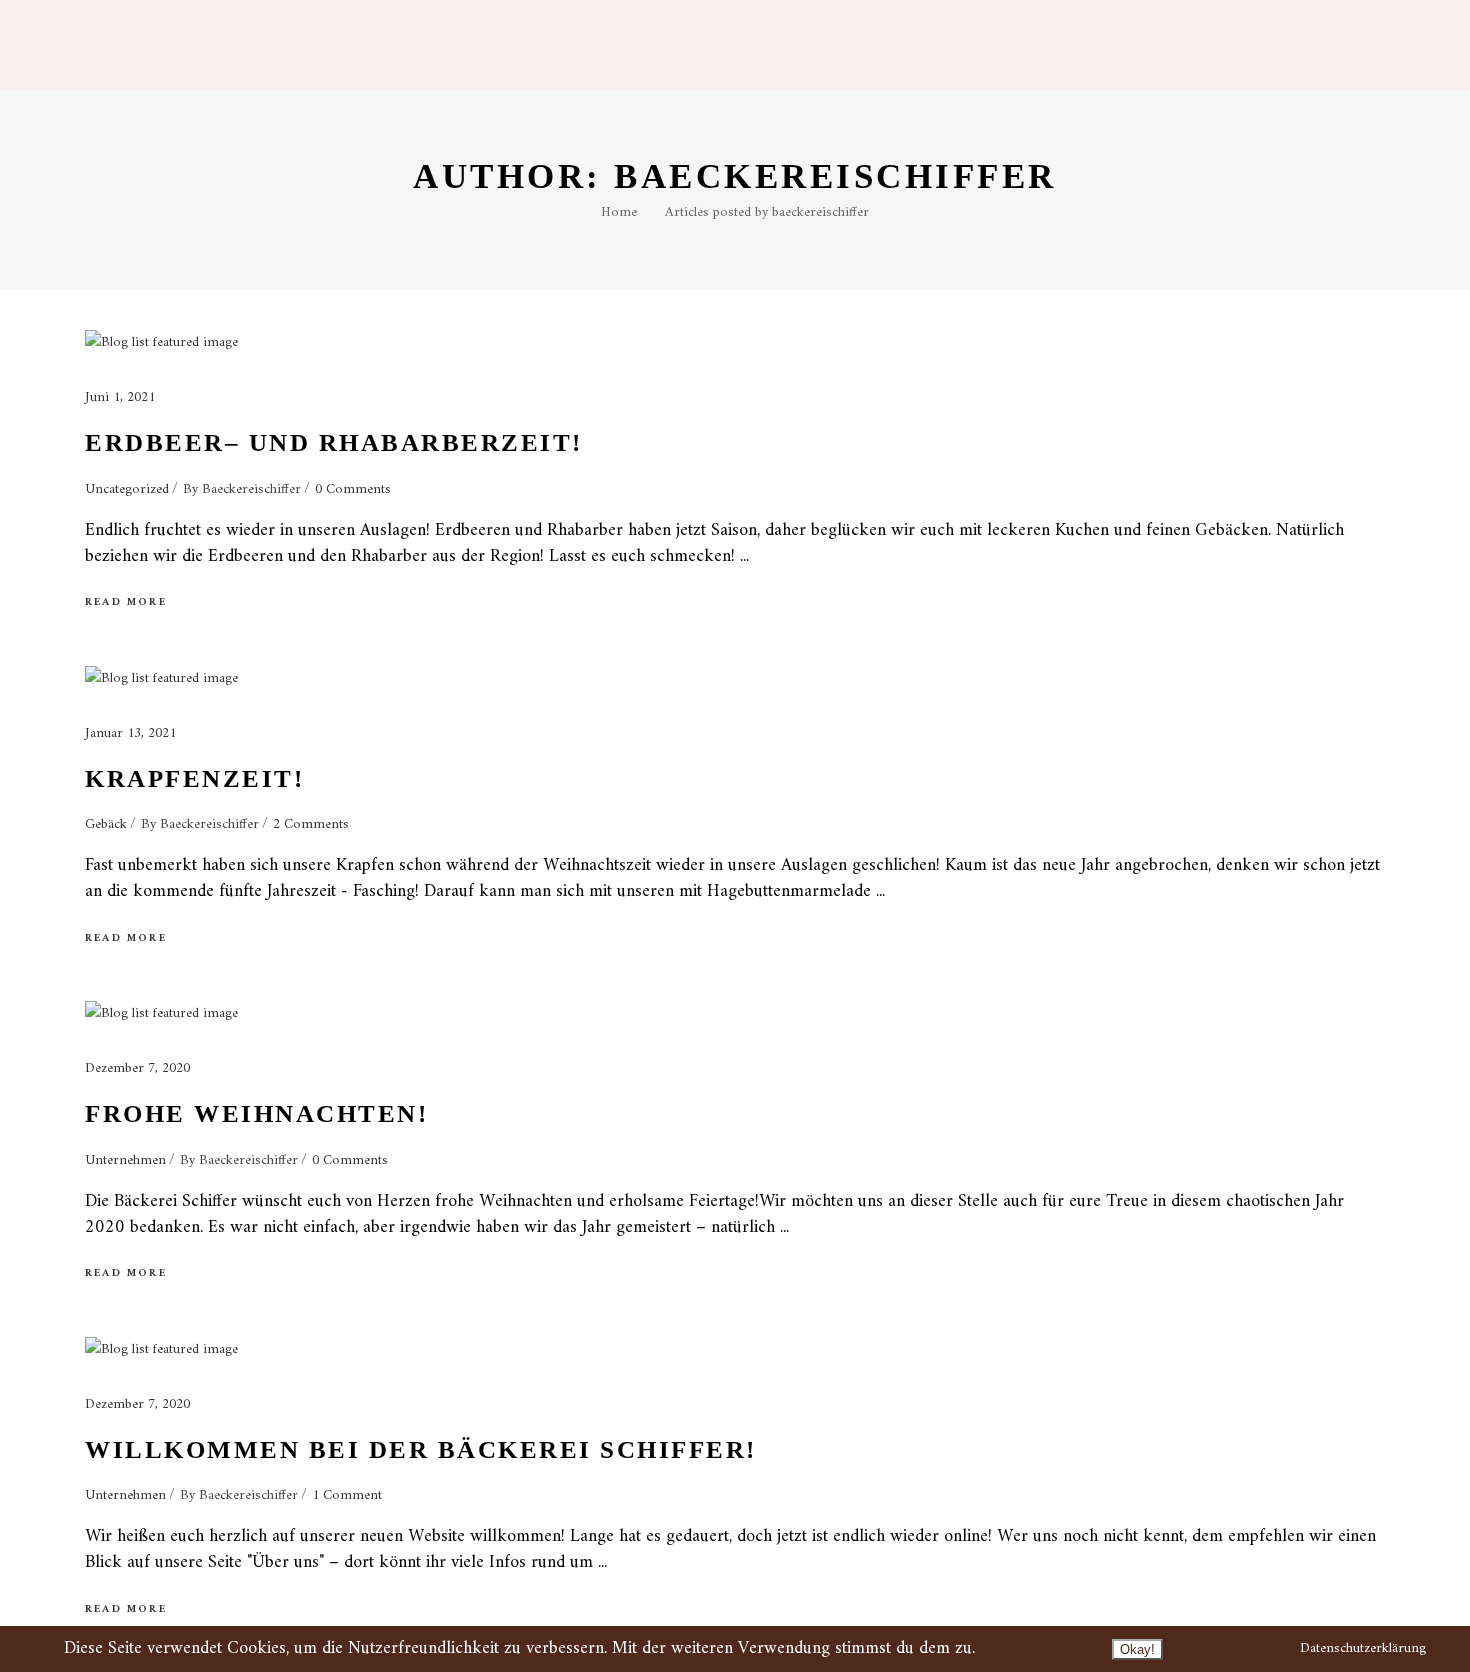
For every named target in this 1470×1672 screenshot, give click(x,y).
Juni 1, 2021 (120, 397)
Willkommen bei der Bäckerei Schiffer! (421, 1449)
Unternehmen (125, 1160)
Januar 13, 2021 (130, 733)
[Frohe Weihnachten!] (161, 1014)
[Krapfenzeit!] (161, 679)
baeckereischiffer (251, 489)
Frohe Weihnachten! (256, 1113)
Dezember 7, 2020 (137, 1068)
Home (619, 212)
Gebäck (106, 824)
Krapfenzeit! (194, 778)
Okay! (1137, 1649)
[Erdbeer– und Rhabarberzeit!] (161, 343)
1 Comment (347, 1495)
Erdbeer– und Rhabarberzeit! (334, 442)
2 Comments (311, 824)
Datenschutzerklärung (1363, 1648)
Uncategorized (127, 489)
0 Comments (353, 489)
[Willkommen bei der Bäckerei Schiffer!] (161, 1350)
